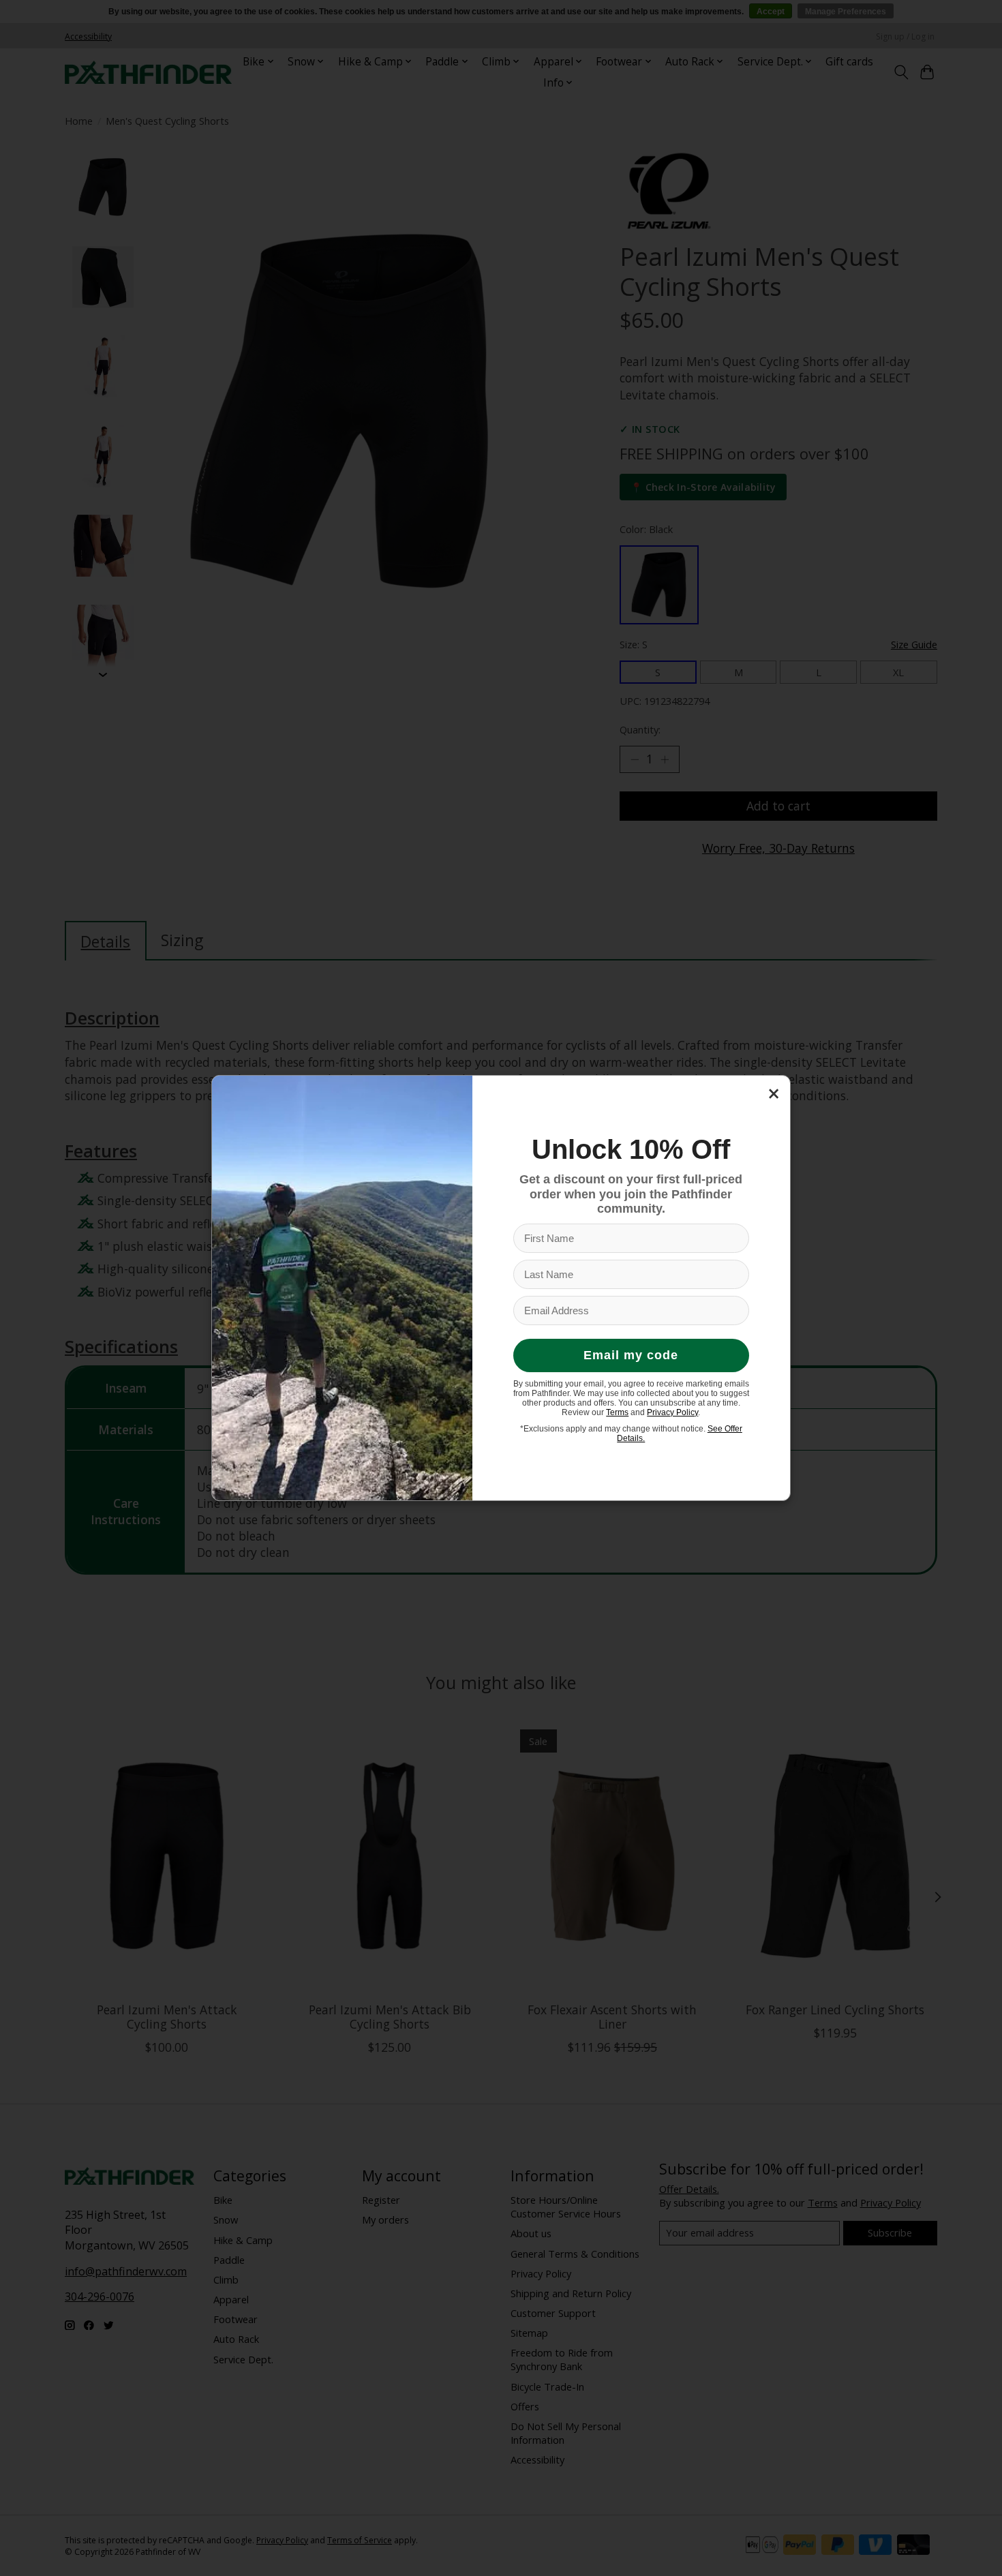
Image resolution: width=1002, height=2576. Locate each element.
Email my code (631, 1355)
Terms (617, 1412)
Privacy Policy (672, 1412)
